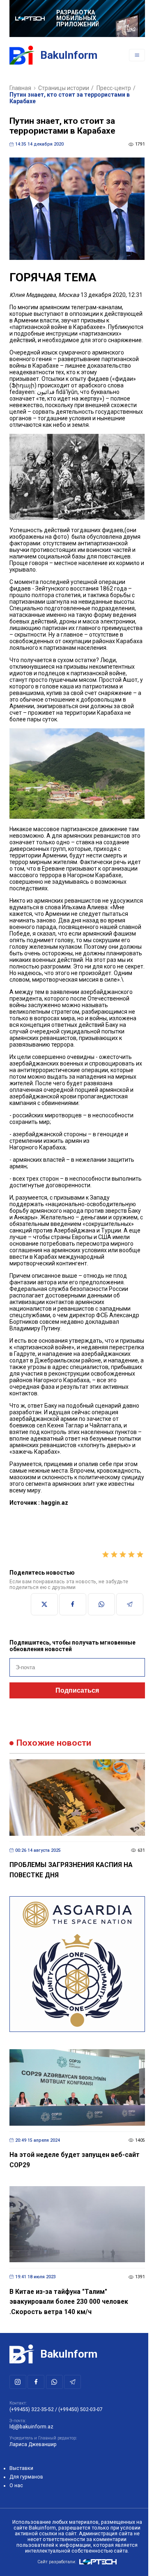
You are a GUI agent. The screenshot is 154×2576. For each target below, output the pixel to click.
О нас (16, 2486)
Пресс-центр (114, 88)
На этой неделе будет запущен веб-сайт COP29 (75, 2160)
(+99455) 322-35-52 (32, 2409)
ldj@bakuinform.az (31, 2427)
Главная (20, 88)
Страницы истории (64, 88)
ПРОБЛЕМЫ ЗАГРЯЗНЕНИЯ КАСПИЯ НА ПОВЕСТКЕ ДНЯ (71, 1870)
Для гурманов (26, 2477)
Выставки (21, 2468)
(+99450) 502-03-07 (80, 2409)
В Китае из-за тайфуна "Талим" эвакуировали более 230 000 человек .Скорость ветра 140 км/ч (69, 2302)
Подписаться (77, 1690)
